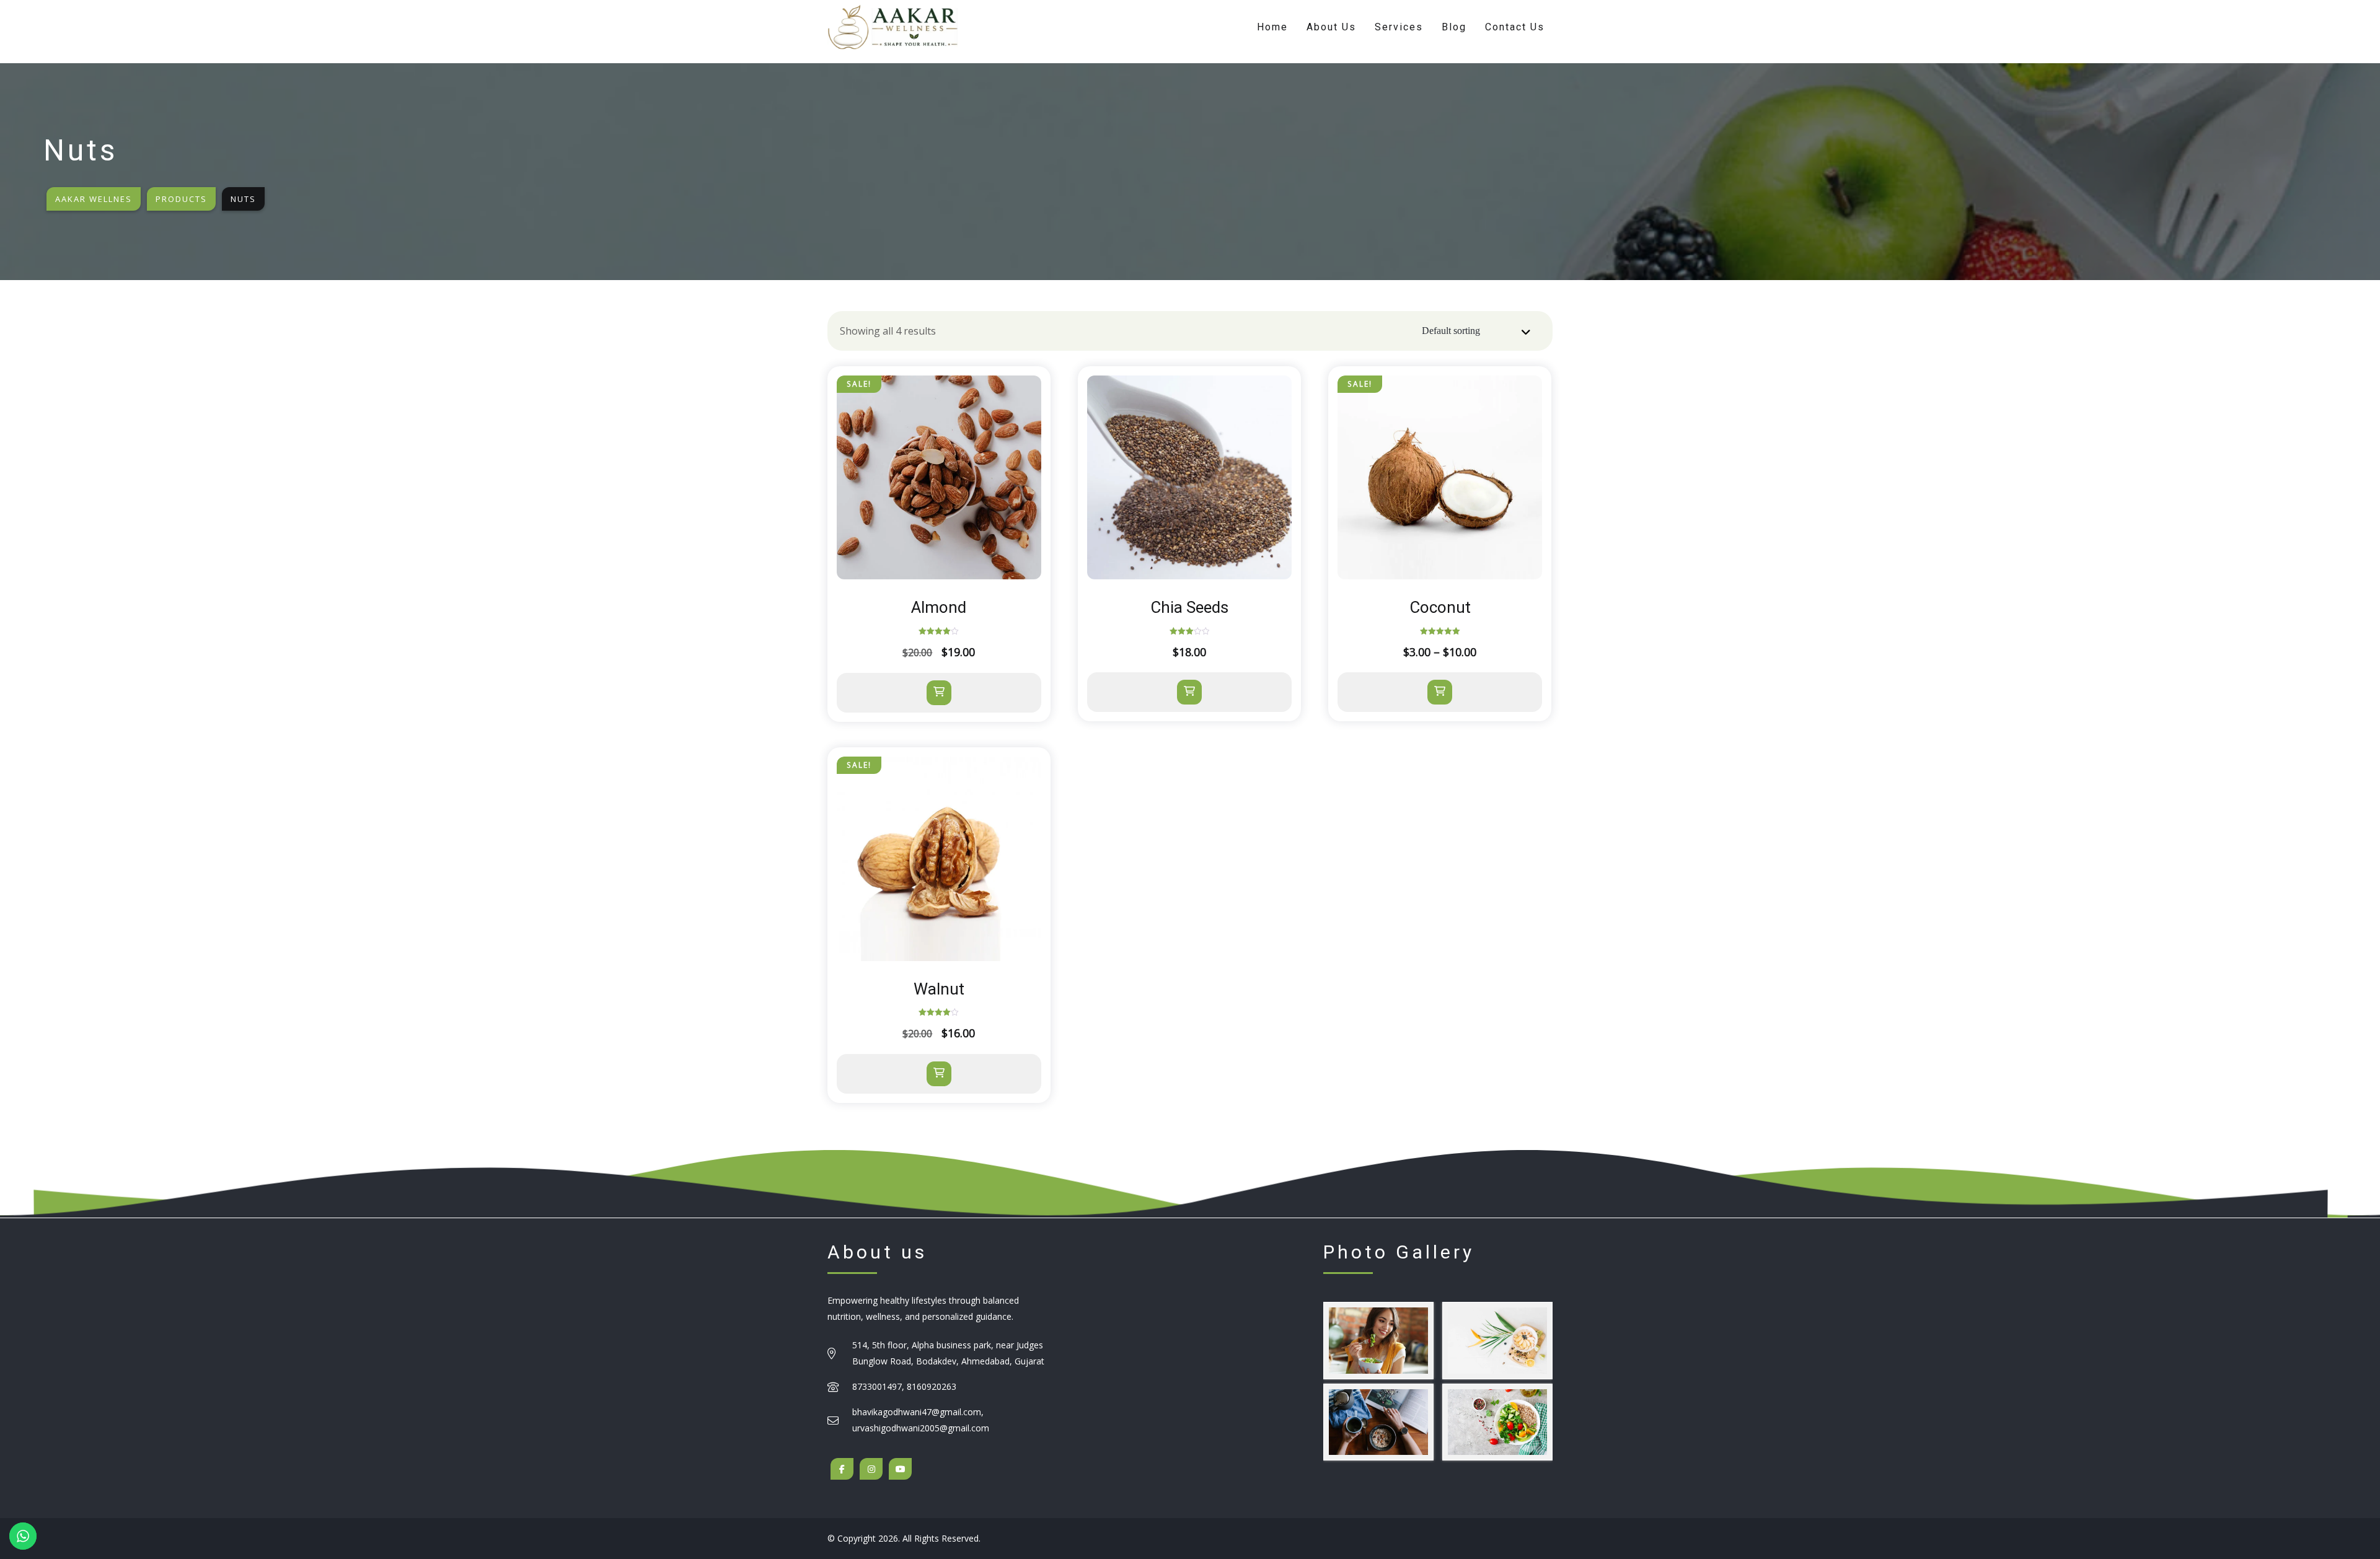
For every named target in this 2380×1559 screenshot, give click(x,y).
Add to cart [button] (939, 693)
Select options (1440, 692)
